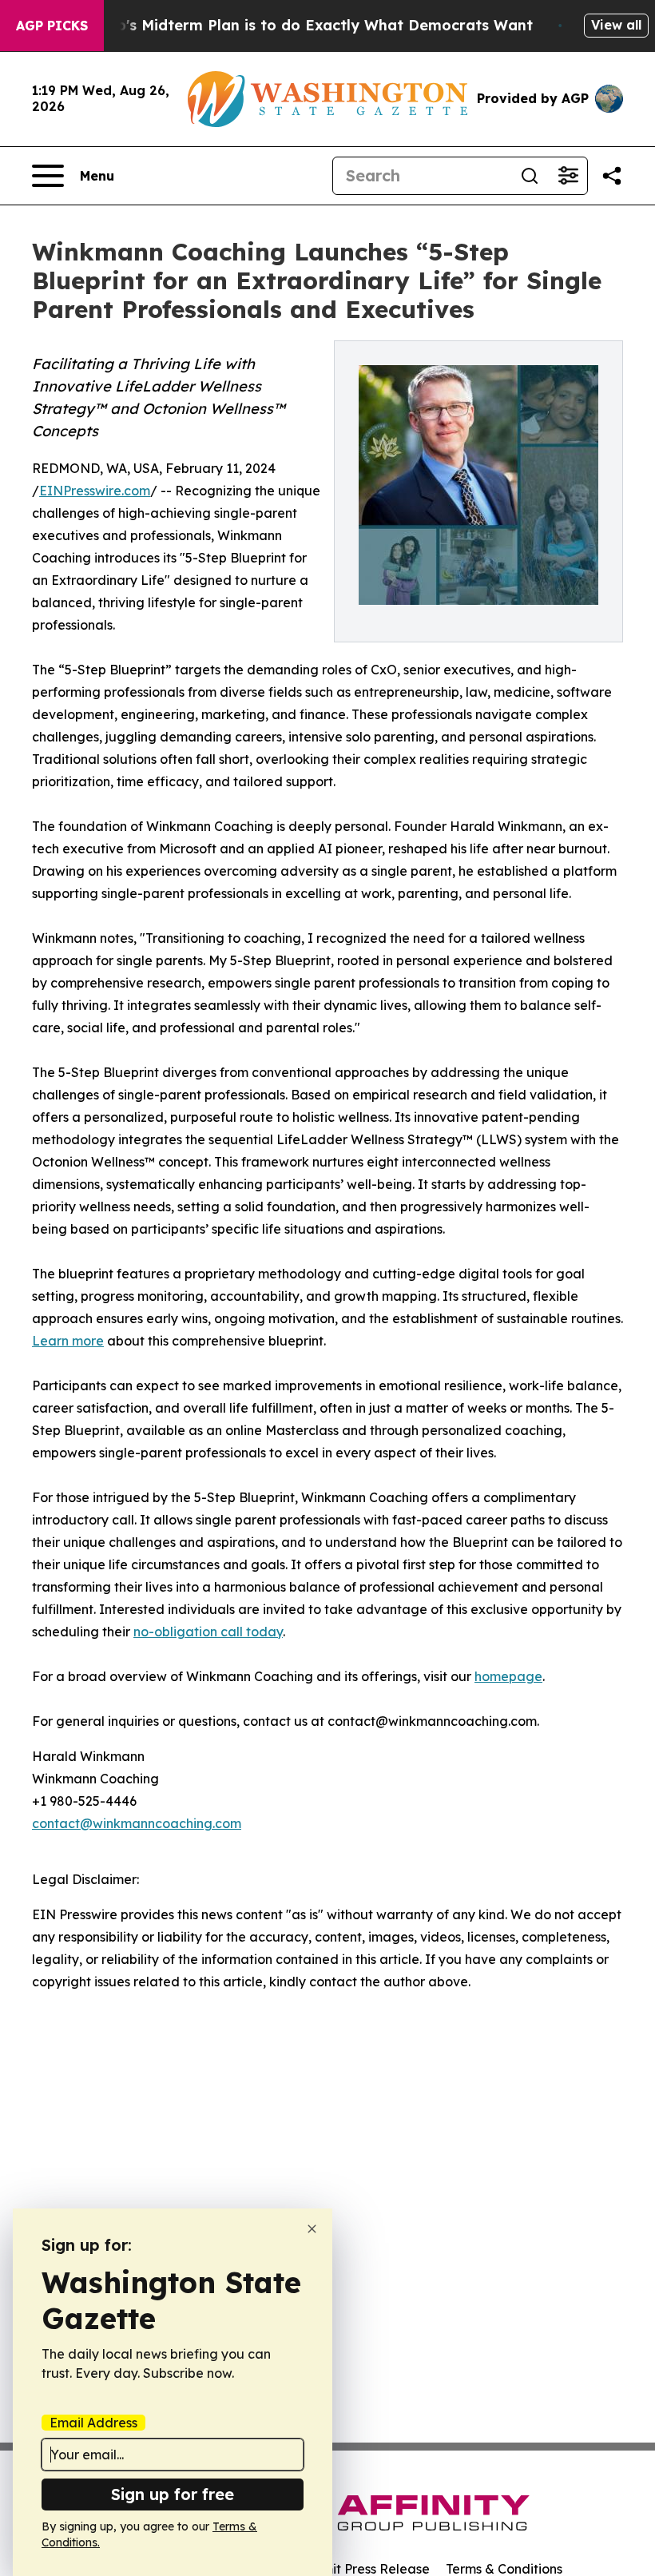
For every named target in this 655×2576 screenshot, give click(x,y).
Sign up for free (173, 2494)
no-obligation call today (208, 1632)
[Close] (312, 2229)
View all (616, 25)
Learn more (68, 1341)
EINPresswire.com (95, 491)
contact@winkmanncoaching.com (137, 1823)
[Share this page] (612, 176)
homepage (508, 1676)
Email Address (93, 2423)
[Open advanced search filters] (568, 176)
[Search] (530, 176)
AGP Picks (52, 26)
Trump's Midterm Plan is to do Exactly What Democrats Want (306, 25)
